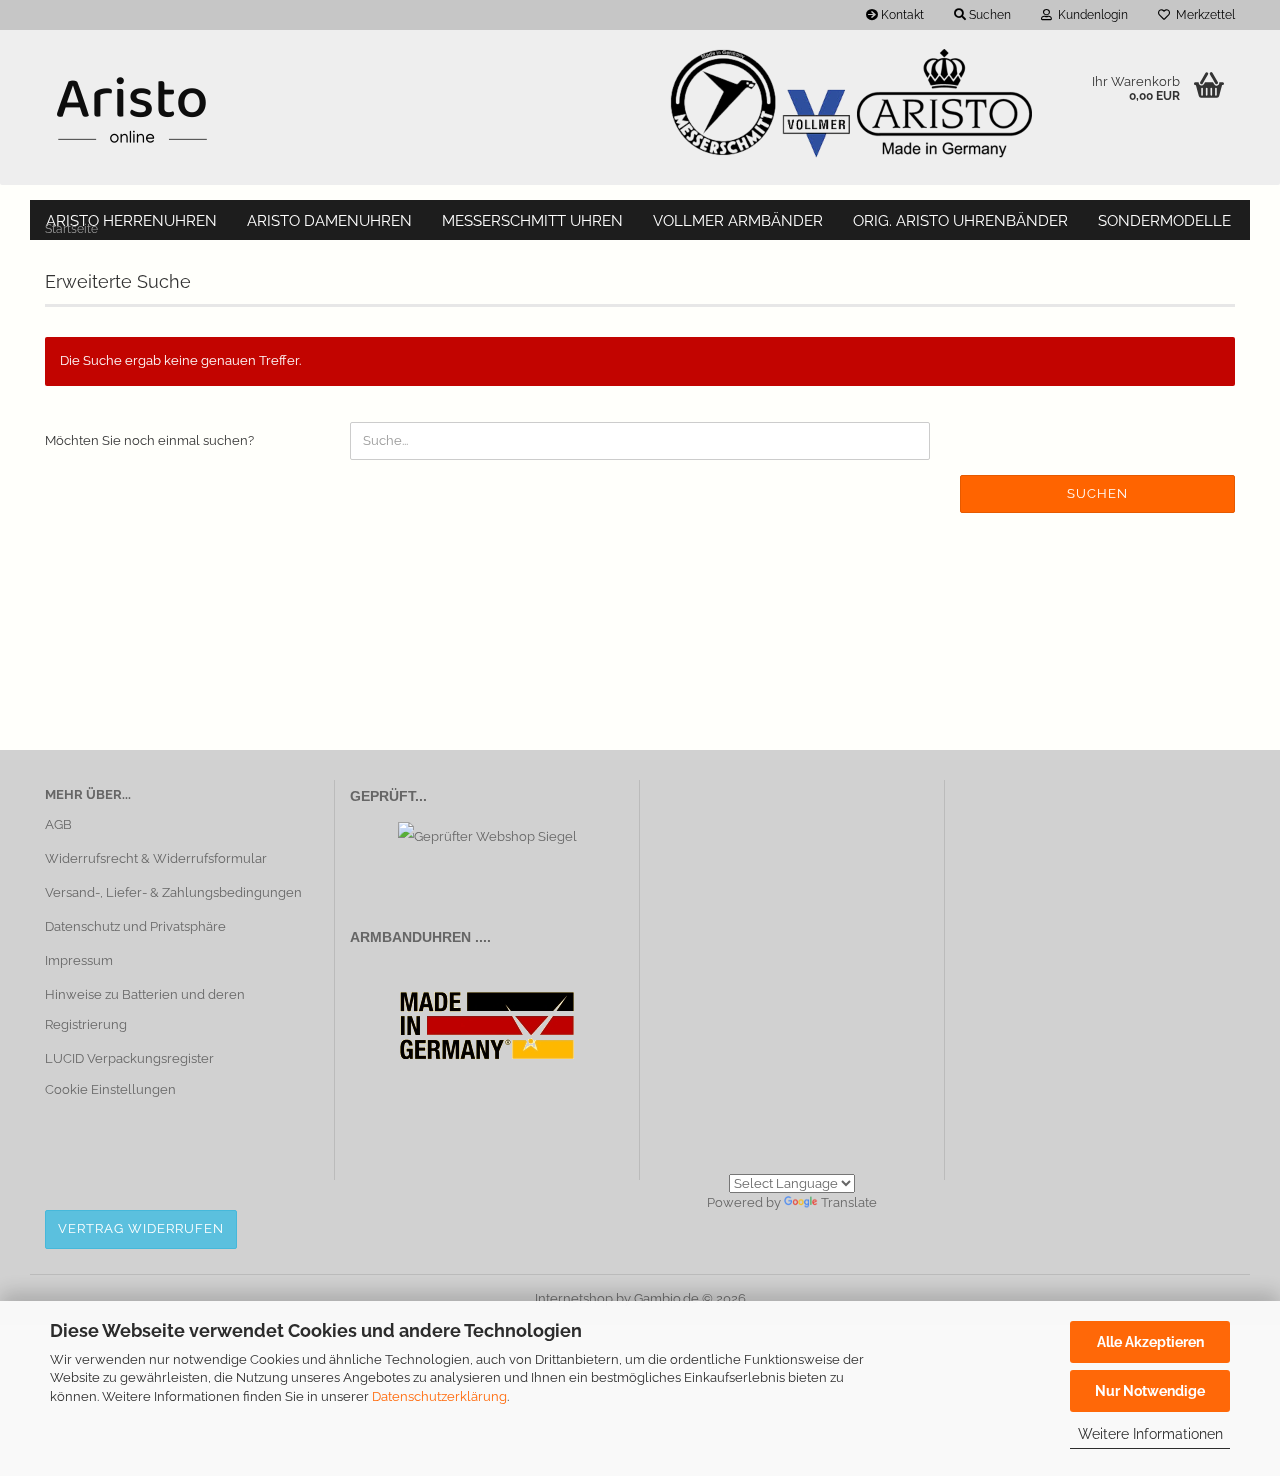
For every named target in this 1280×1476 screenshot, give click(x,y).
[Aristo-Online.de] (131, 110)
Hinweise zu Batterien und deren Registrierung (145, 1009)
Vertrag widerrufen (141, 1228)
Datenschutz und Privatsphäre (135, 926)
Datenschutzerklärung (439, 1396)
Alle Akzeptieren (1150, 1342)
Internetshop (574, 1298)
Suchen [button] (988, 15)
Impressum (79, 960)
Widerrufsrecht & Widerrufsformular (156, 858)
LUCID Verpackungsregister (129, 1058)
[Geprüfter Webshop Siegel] (487, 835)
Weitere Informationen (1150, 1434)
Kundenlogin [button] (1090, 15)
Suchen (1097, 493)
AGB (58, 824)
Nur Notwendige (1150, 1391)
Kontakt (901, 15)
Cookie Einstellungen (110, 1089)
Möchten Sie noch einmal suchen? (149, 440)
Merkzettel (1202, 15)
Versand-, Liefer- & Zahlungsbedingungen (173, 892)
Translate (849, 1202)
